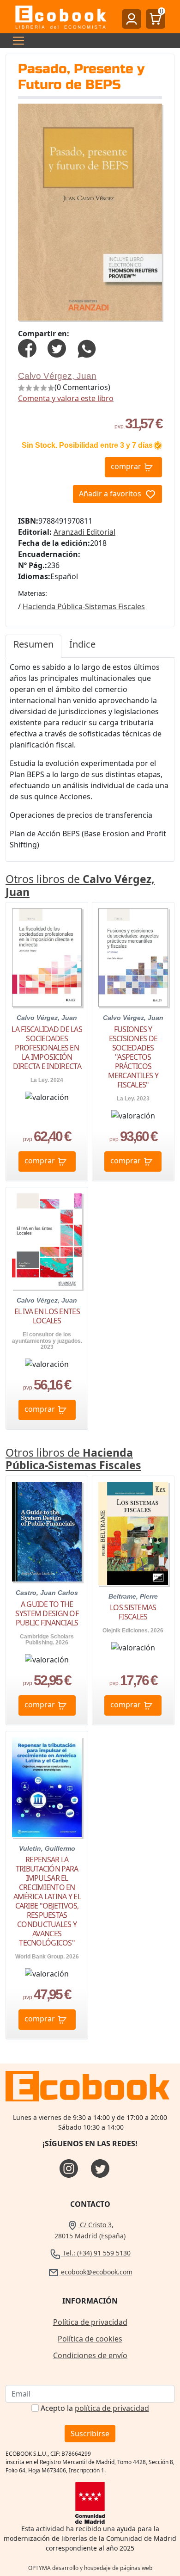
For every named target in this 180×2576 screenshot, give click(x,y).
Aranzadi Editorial (84, 532)
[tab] (33, 646)
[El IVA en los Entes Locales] (47, 1241)
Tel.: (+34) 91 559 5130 (96, 2253)
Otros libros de (80, 885)
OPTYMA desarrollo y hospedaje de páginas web (90, 2568)
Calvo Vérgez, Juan (57, 376)
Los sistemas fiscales (133, 1612)
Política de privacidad (90, 2322)
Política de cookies (90, 2339)
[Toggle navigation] (16, 41)
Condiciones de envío (90, 2355)
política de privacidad (112, 2408)
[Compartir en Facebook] (27, 347)
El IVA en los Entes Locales (47, 1316)
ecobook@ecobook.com (96, 2272)
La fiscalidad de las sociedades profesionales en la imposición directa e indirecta (47, 1048)
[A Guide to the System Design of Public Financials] (47, 1532)
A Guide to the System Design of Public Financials (47, 1613)
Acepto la (95, 2408)
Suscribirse (90, 2434)
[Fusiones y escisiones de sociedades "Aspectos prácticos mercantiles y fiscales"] (133, 958)
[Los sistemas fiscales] (133, 1533)
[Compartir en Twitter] (57, 347)
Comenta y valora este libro (66, 398)
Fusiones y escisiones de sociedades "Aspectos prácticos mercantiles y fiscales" (133, 1057)
